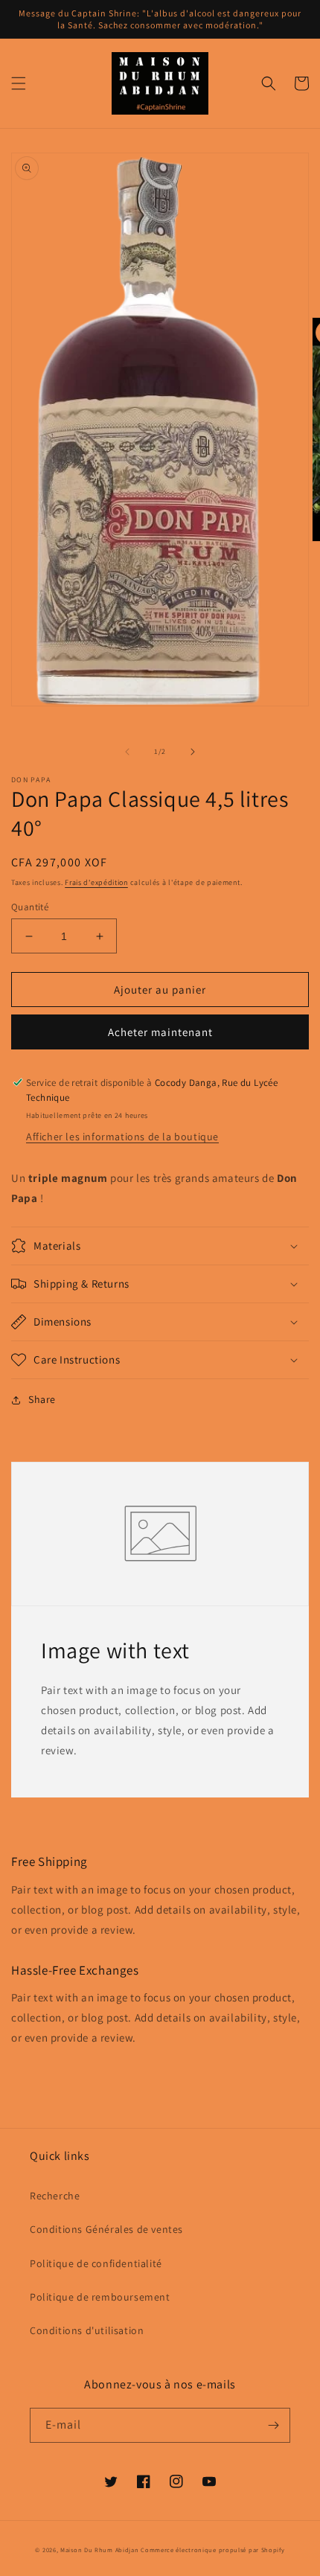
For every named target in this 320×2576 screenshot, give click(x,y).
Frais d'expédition (96, 882)
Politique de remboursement (100, 2297)
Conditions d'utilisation (87, 2330)
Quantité (30, 907)
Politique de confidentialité (96, 2263)
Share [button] (42, 1399)
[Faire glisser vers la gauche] (127, 752)
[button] (19, 83)
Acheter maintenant (160, 1032)
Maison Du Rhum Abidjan (99, 2550)
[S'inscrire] (273, 2425)
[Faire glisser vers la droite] (193, 752)
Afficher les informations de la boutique (122, 1137)
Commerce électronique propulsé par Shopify (212, 2550)
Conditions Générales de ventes (106, 2229)
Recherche (55, 2196)
